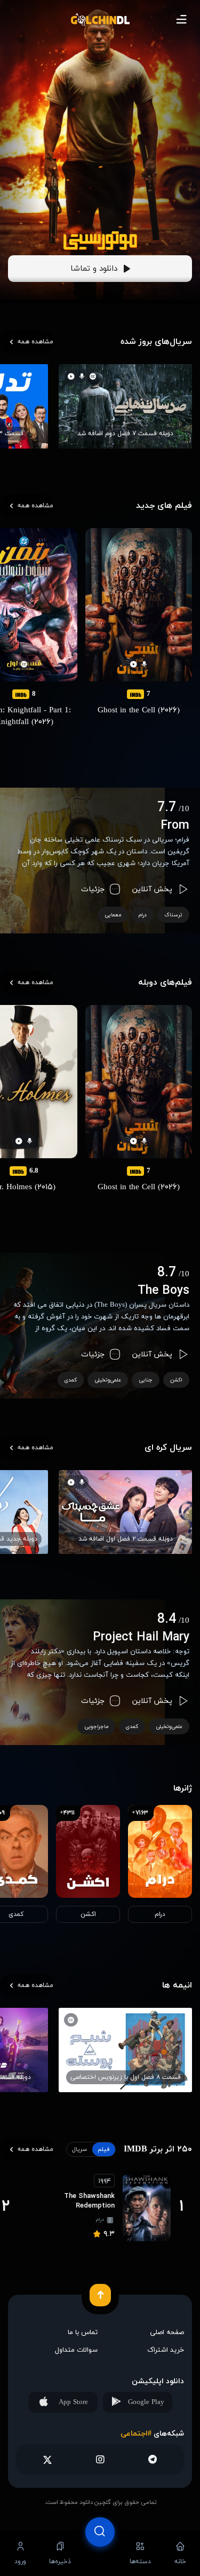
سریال (79, 2149)
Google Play (146, 2402)
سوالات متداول (76, 2350)
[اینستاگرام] (100, 2459)
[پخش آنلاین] (100, 2553)
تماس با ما (83, 2332)
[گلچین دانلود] (100, 19)
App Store (73, 2402)
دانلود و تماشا (94, 269)
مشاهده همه (35, 342)
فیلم (104, 2149)
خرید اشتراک (166, 2350)
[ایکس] (48, 2459)
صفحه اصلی (167, 2332)
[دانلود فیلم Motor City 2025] (100, 241)
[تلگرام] (152, 2459)
